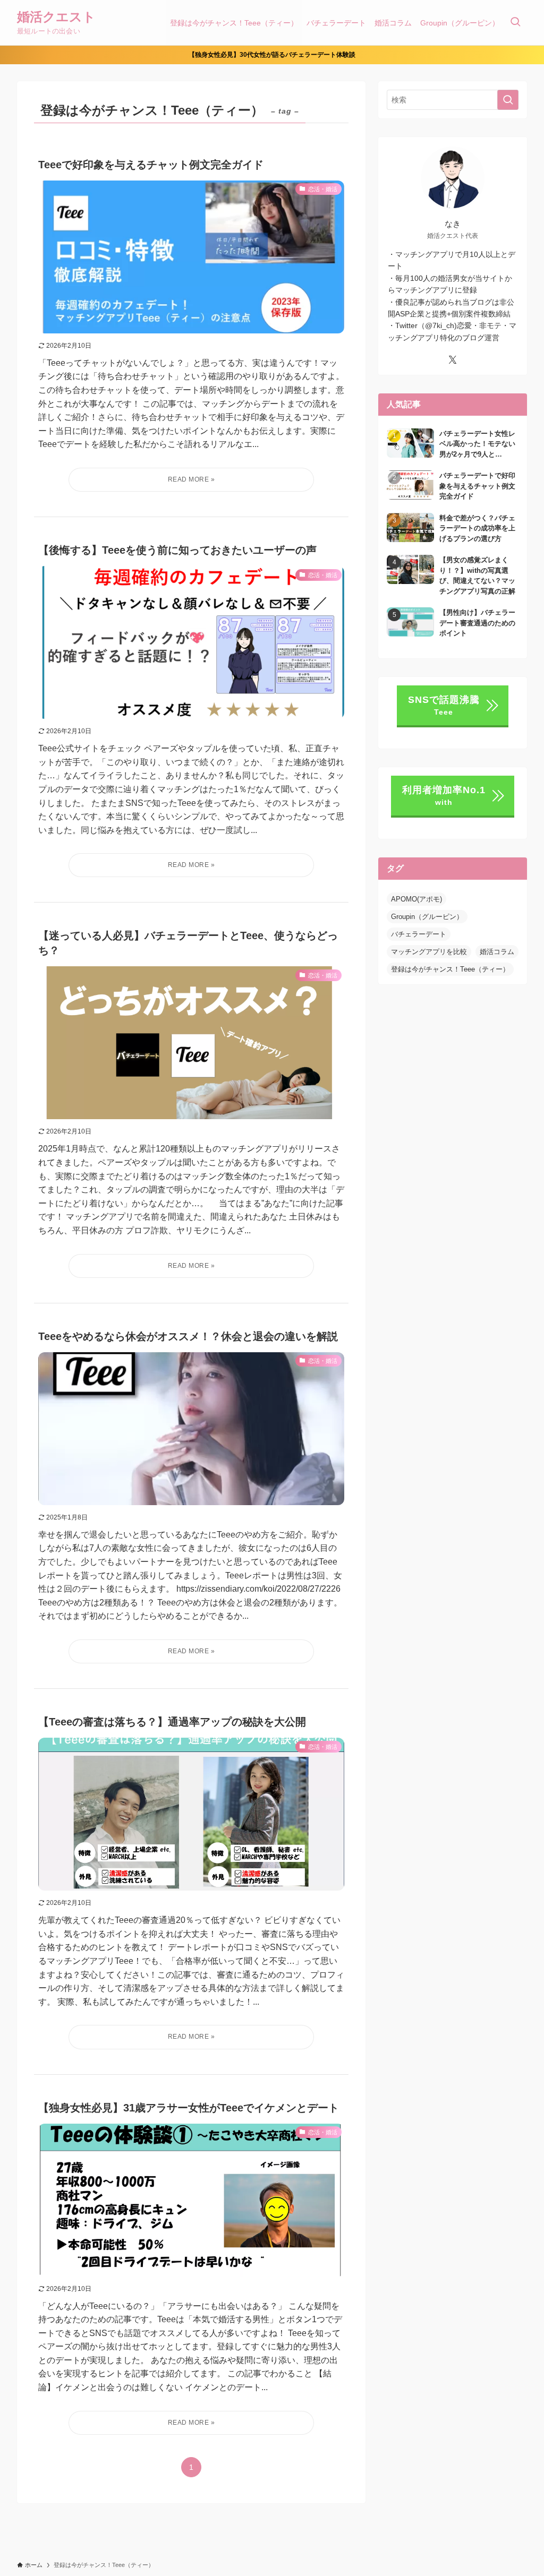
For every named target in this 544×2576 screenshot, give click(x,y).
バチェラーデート (419, 934)
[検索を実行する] (508, 100)
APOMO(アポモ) (416, 899)
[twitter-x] (453, 360)
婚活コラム (497, 952)
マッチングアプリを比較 (429, 952)
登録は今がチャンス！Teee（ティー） (450, 969)
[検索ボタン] (515, 23)
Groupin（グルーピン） (427, 917)
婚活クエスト (56, 17)
